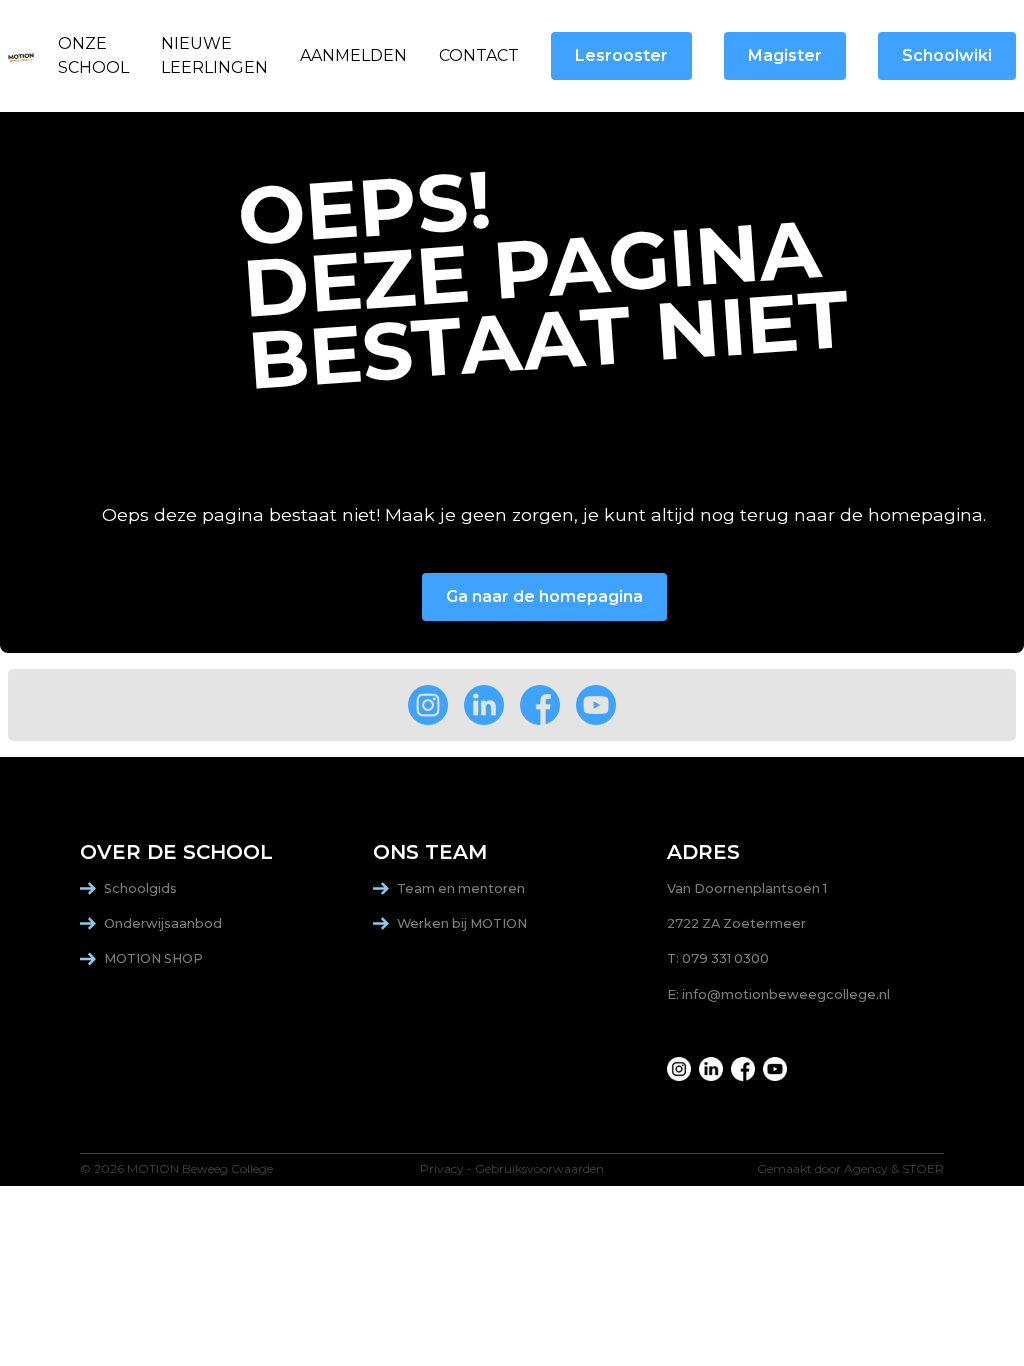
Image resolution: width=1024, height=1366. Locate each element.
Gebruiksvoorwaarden (539, 1169)
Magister (785, 55)
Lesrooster (621, 55)
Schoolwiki (947, 55)
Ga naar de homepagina (544, 596)
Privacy (442, 1169)
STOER (923, 1169)
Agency (866, 1169)
